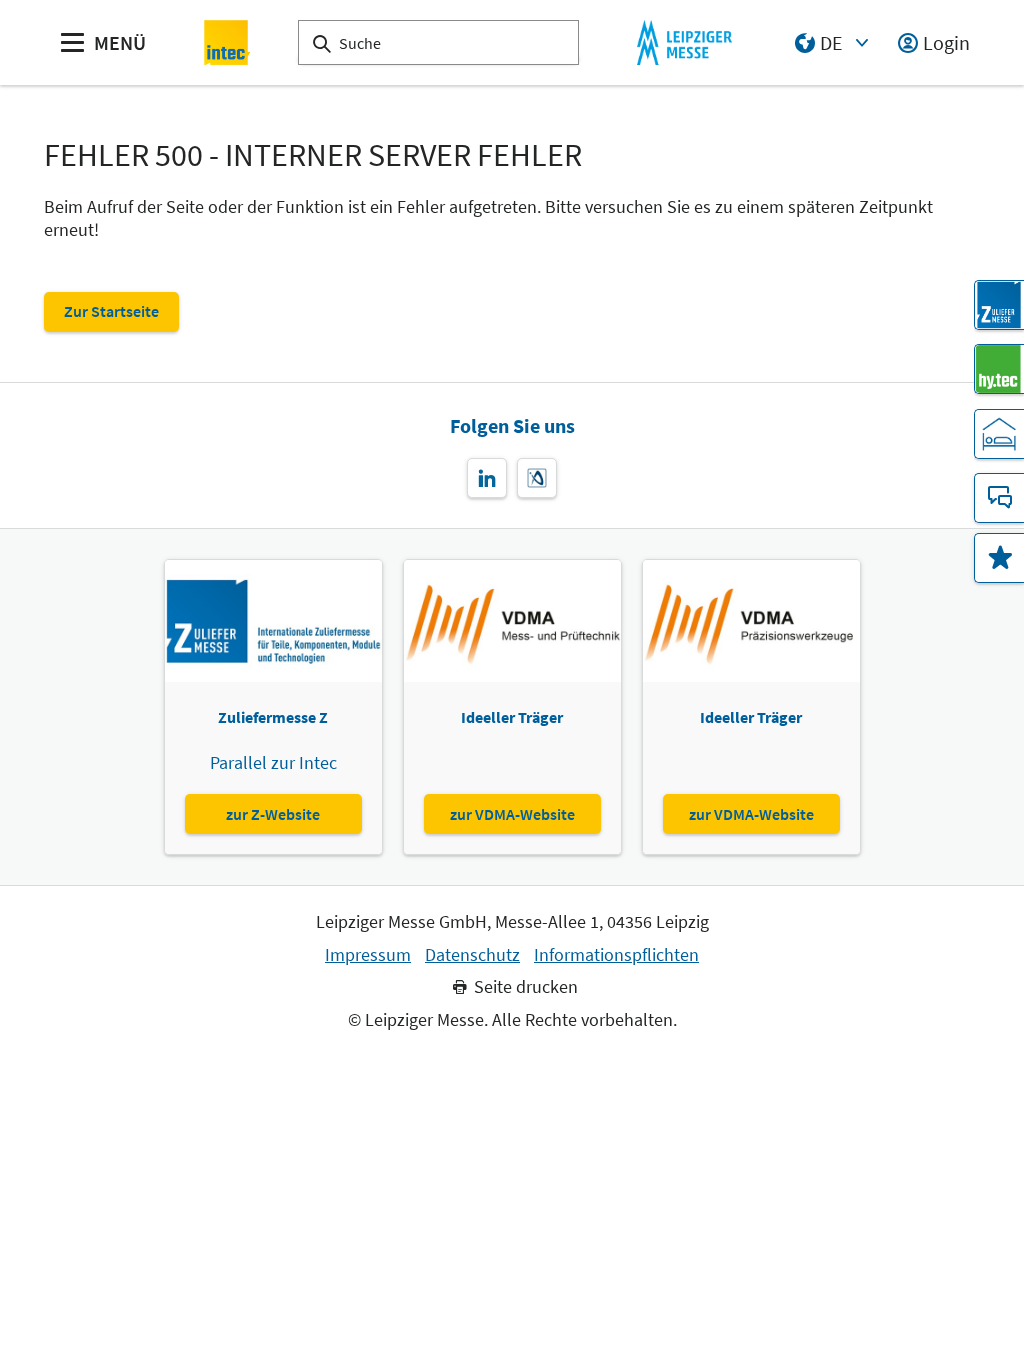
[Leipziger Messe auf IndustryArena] (537, 478)
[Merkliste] (999, 558)
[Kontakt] (999, 498)
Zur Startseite (111, 311)
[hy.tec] (999, 369)
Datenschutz (472, 955)
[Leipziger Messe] (684, 42)
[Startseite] (227, 42)
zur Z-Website (273, 814)
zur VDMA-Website (512, 814)
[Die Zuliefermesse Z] (999, 305)
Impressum (368, 955)
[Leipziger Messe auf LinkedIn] (487, 478)
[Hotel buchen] (999, 434)
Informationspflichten (616, 955)
